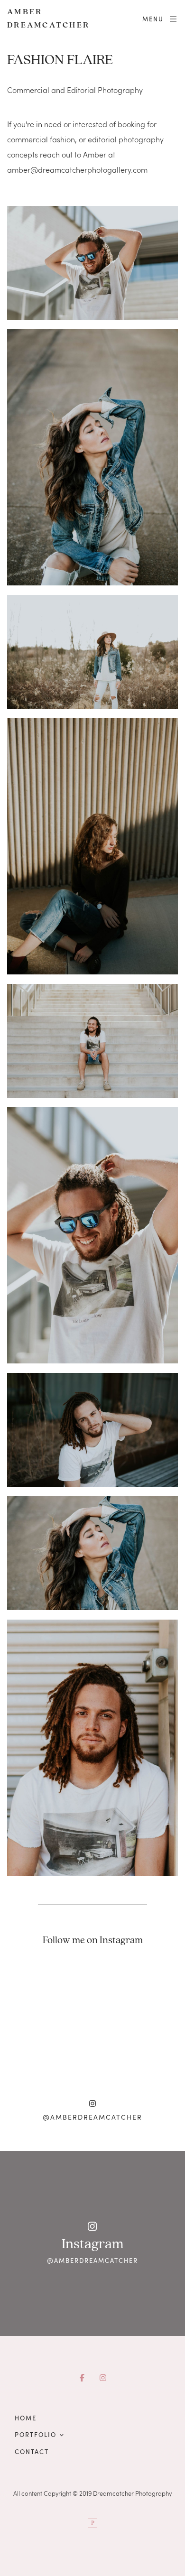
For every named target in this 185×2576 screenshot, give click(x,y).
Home (26, 2418)
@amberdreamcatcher (92, 2117)
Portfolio (36, 2435)
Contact (32, 2452)
